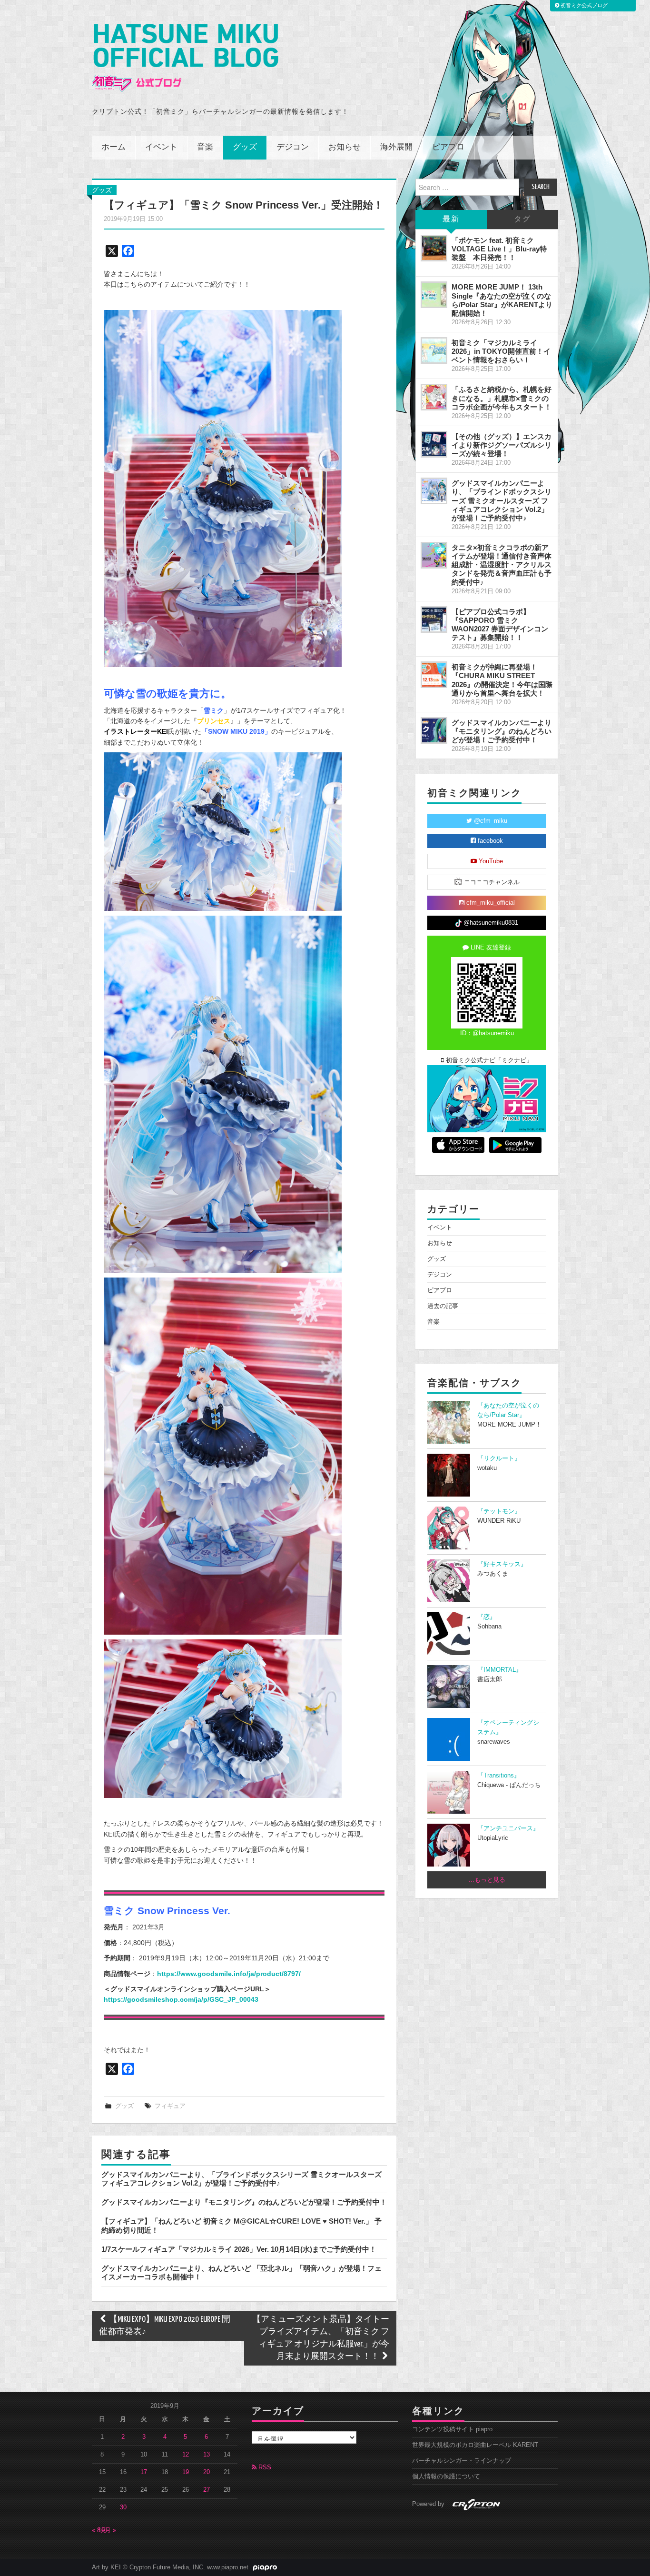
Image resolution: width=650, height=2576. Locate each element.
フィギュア (170, 2106)
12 (186, 2455)
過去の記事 (443, 1306)
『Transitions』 (499, 1776)
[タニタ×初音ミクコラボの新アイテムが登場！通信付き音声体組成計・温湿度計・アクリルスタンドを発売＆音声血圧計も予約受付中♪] (434, 555)
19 (186, 2472)
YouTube (490, 861)
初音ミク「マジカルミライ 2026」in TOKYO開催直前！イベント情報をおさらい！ (501, 351)
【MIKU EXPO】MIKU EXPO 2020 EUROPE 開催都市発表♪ (165, 2326)
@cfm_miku (490, 821)
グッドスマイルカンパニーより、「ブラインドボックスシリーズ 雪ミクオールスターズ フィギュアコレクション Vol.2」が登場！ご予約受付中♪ (241, 2179)
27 (207, 2490)
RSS (264, 2467)
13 (207, 2455)
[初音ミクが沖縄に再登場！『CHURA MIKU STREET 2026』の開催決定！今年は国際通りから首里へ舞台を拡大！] (434, 675)
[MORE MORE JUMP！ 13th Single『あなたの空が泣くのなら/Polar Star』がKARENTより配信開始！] (434, 295)
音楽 (205, 147)
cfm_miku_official (490, 903)
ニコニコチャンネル (491, 882)
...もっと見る (487, 1880)
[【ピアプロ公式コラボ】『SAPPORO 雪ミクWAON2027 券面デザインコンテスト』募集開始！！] (434, 619)
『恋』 (487, 1617)
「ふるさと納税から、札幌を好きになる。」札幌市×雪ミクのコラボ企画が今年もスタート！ (502, 398)
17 (144, 2472)
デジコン (293, 147)
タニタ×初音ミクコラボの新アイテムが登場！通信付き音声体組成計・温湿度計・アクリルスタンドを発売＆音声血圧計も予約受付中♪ (502, 565)
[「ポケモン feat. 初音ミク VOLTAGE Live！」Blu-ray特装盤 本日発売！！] (434, 248)
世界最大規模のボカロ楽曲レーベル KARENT (475, 2445)
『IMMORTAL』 (500, 1670)
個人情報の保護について (446, 2476)
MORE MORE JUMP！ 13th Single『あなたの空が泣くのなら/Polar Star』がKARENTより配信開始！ (502, 300)
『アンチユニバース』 (508, 1828)
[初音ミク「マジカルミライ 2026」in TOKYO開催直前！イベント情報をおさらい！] (434, 350)
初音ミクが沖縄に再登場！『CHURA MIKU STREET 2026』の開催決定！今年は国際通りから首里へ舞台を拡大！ (502, 680)
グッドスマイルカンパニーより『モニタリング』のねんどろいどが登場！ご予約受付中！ (244, 2202)
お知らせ (345, 147)
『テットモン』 (499, 1511)
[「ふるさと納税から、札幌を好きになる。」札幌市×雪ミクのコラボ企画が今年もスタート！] (434, 397)
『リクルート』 (499, 1458)
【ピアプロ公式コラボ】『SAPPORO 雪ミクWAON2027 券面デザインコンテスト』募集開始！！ (500, 624)
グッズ (245, 147)
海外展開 (396, 147)
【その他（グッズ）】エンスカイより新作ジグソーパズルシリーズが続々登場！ (502, 445)
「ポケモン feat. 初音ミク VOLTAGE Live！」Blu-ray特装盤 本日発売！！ (499, 249)
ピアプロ (448, 147)
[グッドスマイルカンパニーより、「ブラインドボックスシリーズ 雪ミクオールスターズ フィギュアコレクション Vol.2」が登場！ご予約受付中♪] (434, 491)
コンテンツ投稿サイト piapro (452, 2429)
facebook (489, 841)
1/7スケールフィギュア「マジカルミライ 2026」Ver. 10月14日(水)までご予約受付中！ (239, 2249)
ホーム (113, 147)
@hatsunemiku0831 (490, 923)
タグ (522, 219)
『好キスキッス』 (502, 1564)
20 (207, 2472)
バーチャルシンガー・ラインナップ (462, 2461)
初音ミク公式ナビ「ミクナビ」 (488, 1060)
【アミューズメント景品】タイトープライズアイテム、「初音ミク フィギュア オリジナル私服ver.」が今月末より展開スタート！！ (321, 2338)
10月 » (107, 2530)
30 (123, 2507)
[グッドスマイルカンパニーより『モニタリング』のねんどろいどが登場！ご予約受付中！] (434, 730)
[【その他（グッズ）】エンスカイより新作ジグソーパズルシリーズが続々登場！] (434, 444)
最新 (451, 219)
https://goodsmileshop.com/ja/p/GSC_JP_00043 (181, 1999)
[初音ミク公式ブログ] (185, 58)
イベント (161, 147)
